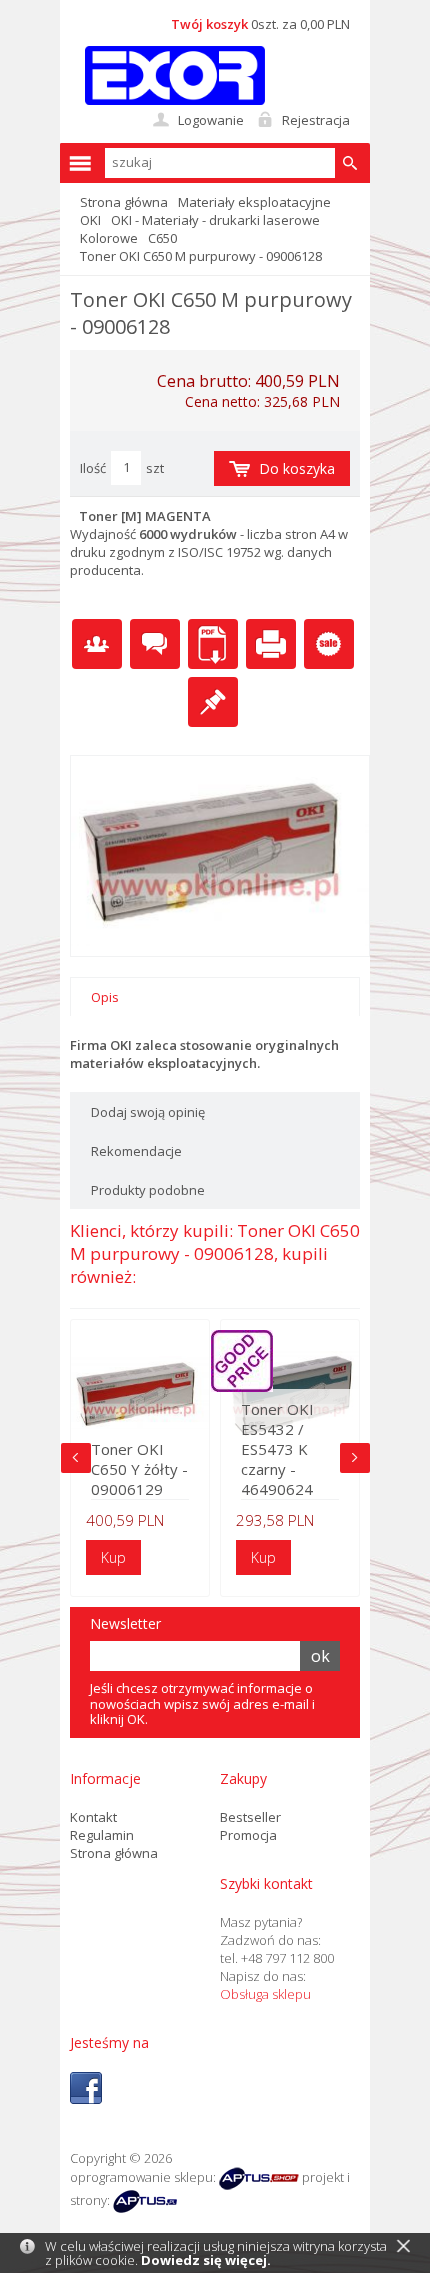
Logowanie (211, 120)
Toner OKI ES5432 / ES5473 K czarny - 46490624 (277, 1449)
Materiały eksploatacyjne (254, 202)
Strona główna (124, 202)
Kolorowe (109, 238)
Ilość (93, 468)
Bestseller (250, 1817)
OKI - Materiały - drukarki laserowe (215, 220)
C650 (162, 238)
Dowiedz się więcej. (206, 2260)
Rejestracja (316, 120)
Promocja (248, 1835)
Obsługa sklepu (265, 1994)
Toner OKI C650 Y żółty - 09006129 (139, 1469)
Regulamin (102, 1835)
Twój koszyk (209, 24)
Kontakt (93, 1817)
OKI (90, 220)
